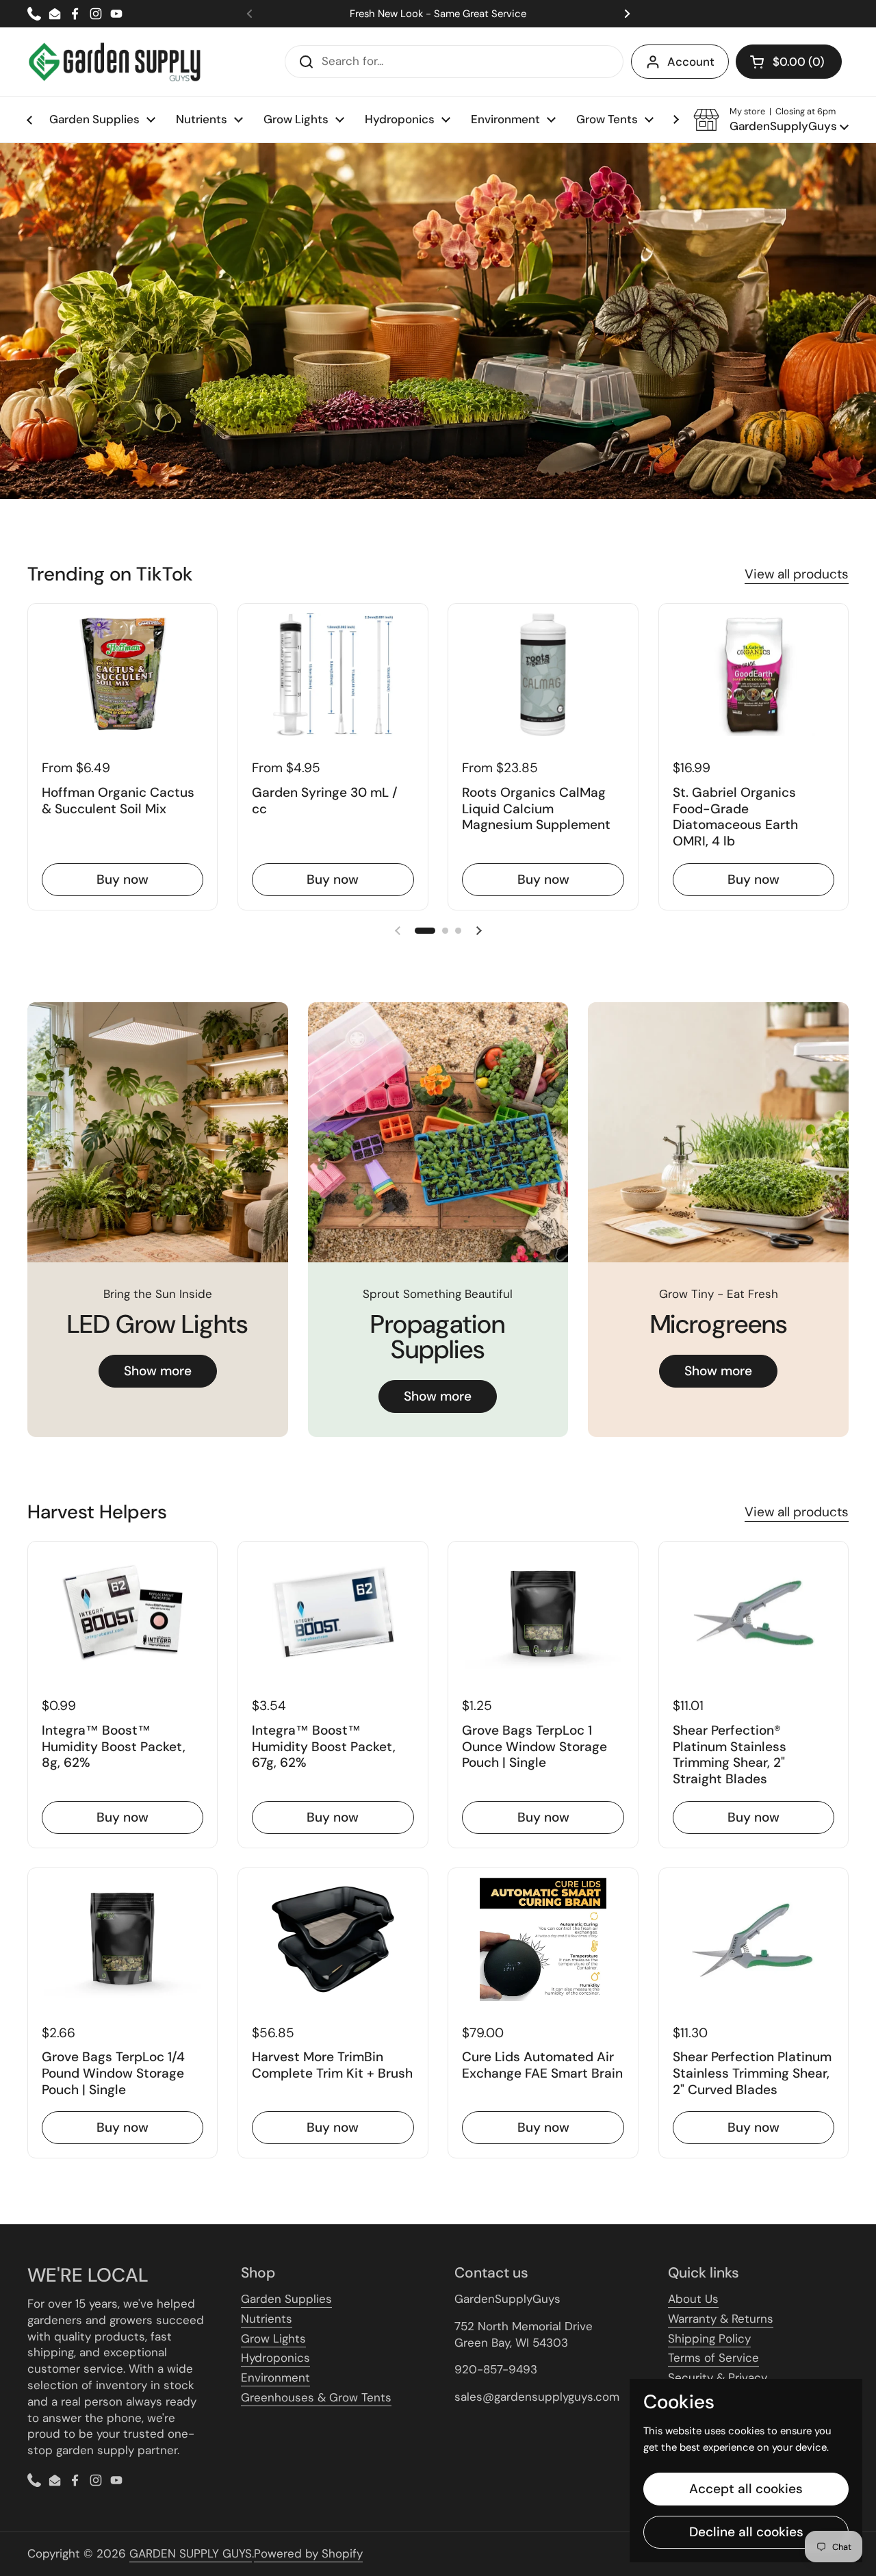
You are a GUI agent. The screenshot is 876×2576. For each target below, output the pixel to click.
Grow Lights (273, 2338)
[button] (789, 62)
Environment (275, 2377)
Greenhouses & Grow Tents (316, 2397)
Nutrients (267, 2319)
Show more (158, 1371)
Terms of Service (713, 2358)
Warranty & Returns (721, 2319)
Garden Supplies (286, 2299)
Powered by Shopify (308, 2553)
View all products (797, 574)
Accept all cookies (746, 2489)
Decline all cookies (746, 2532)
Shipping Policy (709, 2338)
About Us (693, 2299)
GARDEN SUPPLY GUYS (191, 2553)
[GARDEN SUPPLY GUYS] (115, 62)
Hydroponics (275, 2358)
